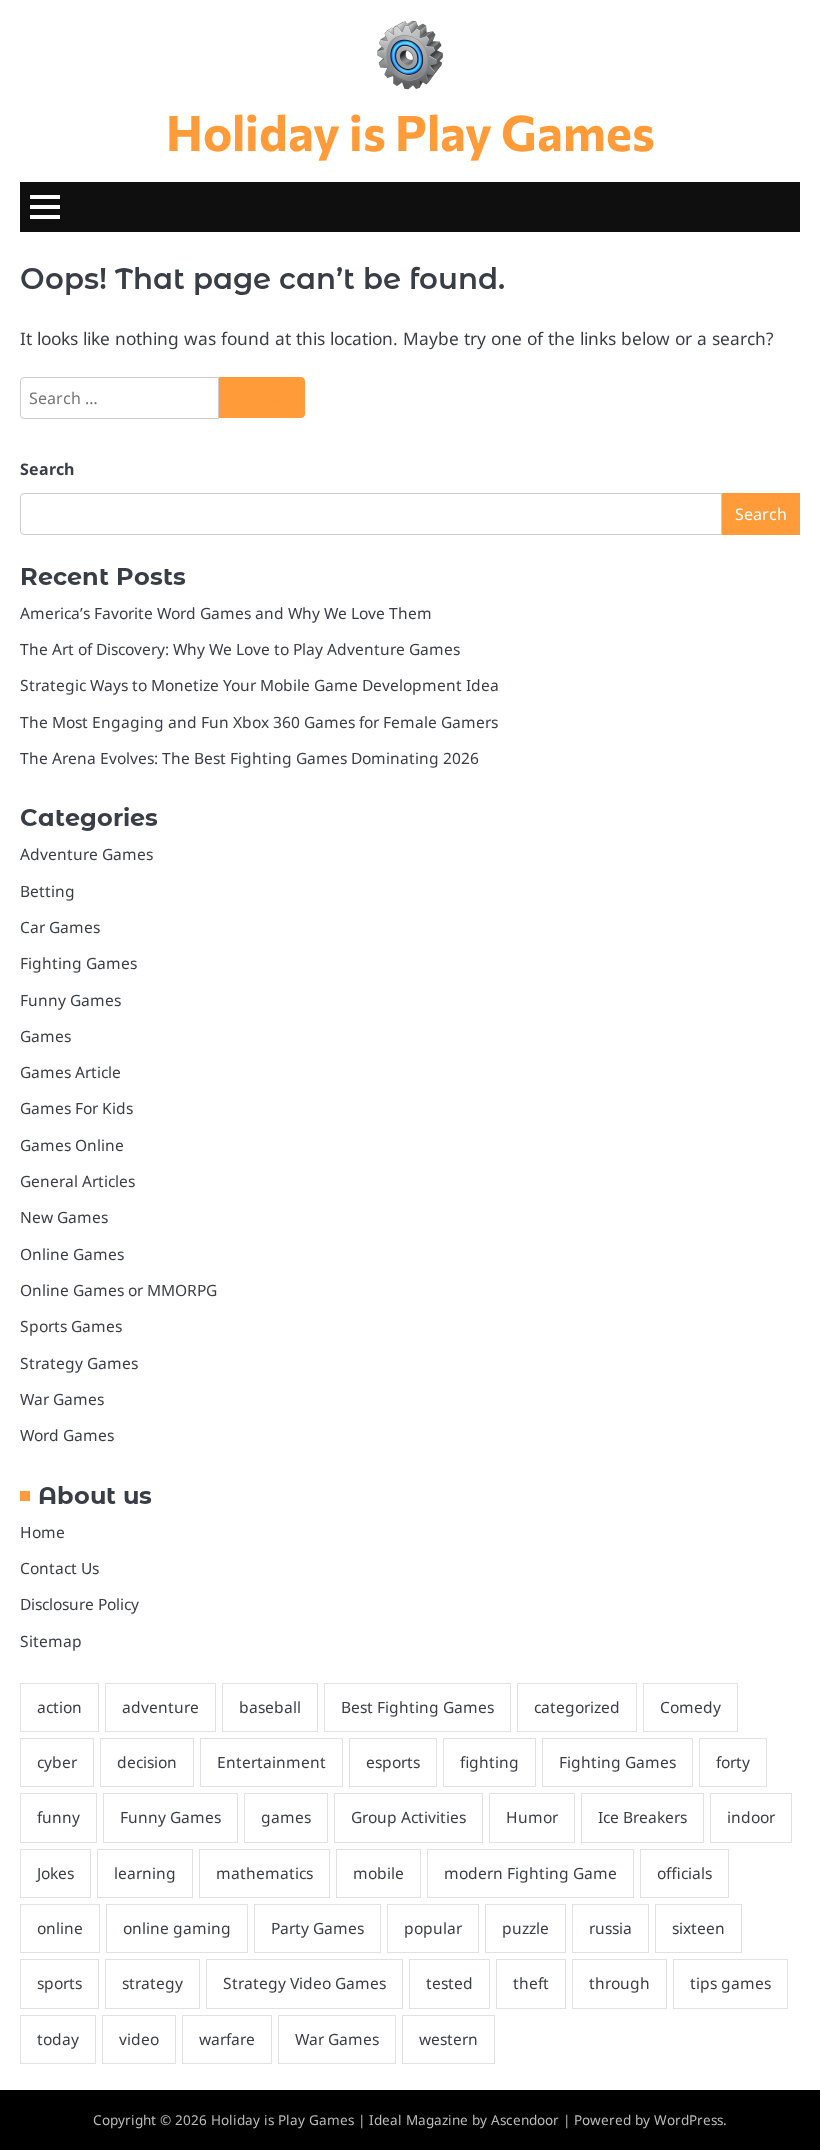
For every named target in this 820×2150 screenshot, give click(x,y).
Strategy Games (79, 1363)
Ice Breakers (642, 1817)
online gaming (177, 1928)
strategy (152, 1983)
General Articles (77, 1181)
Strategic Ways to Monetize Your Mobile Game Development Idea (259, 685)
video (139, 2039)
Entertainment (271, 1762)
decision (147, 1762)
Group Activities (408, 1817)
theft (531, 1983)
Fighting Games (78, 963)
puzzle (525, 1928)
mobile (378, 1873)
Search (47, 469)
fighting (489, 1762)
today (58, 2039)
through (619, 1983)
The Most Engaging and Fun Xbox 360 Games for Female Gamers (259, 722)
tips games (730, 1983)
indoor (751, 1817)
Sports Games (71, 1326)
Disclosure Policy (79, 1604)
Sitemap (51, 1641)
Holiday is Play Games (410, 131)
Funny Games (70, 1000)
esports (393, 1762)
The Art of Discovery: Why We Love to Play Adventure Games (240, 649)
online (60, 1928)
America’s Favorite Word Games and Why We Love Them (226, 613)
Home (42, 1532)
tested (449, 1983)
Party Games (317, 1928)
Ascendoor (525, 2120)
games (286, 1817)
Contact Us (59, 1568)
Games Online (72, 1145)
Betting (47, 891)
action (59, 1707)
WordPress (688, 2120)
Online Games (72, 1254)
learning (145, 1873)
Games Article (70, 1072)
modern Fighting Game (530, 1873)
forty (733, 1762)
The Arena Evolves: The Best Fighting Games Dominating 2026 (249, 758)
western (448, 2039)
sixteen (698, 1928)
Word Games (67, 1435)
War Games (62, 1399)
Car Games (60, 927)
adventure (160, 1707)
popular (433, 1928)
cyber (57, 1762)
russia (610, 1928)
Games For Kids (76, 1108)
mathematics (264, 1873)
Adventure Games (86, 854)
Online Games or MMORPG (118, 1290)
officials (684, 1873)
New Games (64, 1217)
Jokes (55, 1873)
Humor (532, 1817)
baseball (270, 1707)
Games (45, 1036)
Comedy (690, 1707)
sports (59, 1983)
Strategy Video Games (304, 1983)
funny (58, 1817)
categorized (577, 1707)
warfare (227, 2039)
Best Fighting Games (417, 1707)
